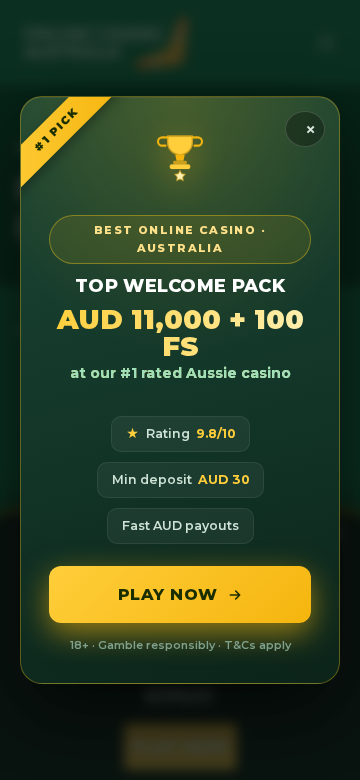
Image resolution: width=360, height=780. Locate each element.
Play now (168, 594)
